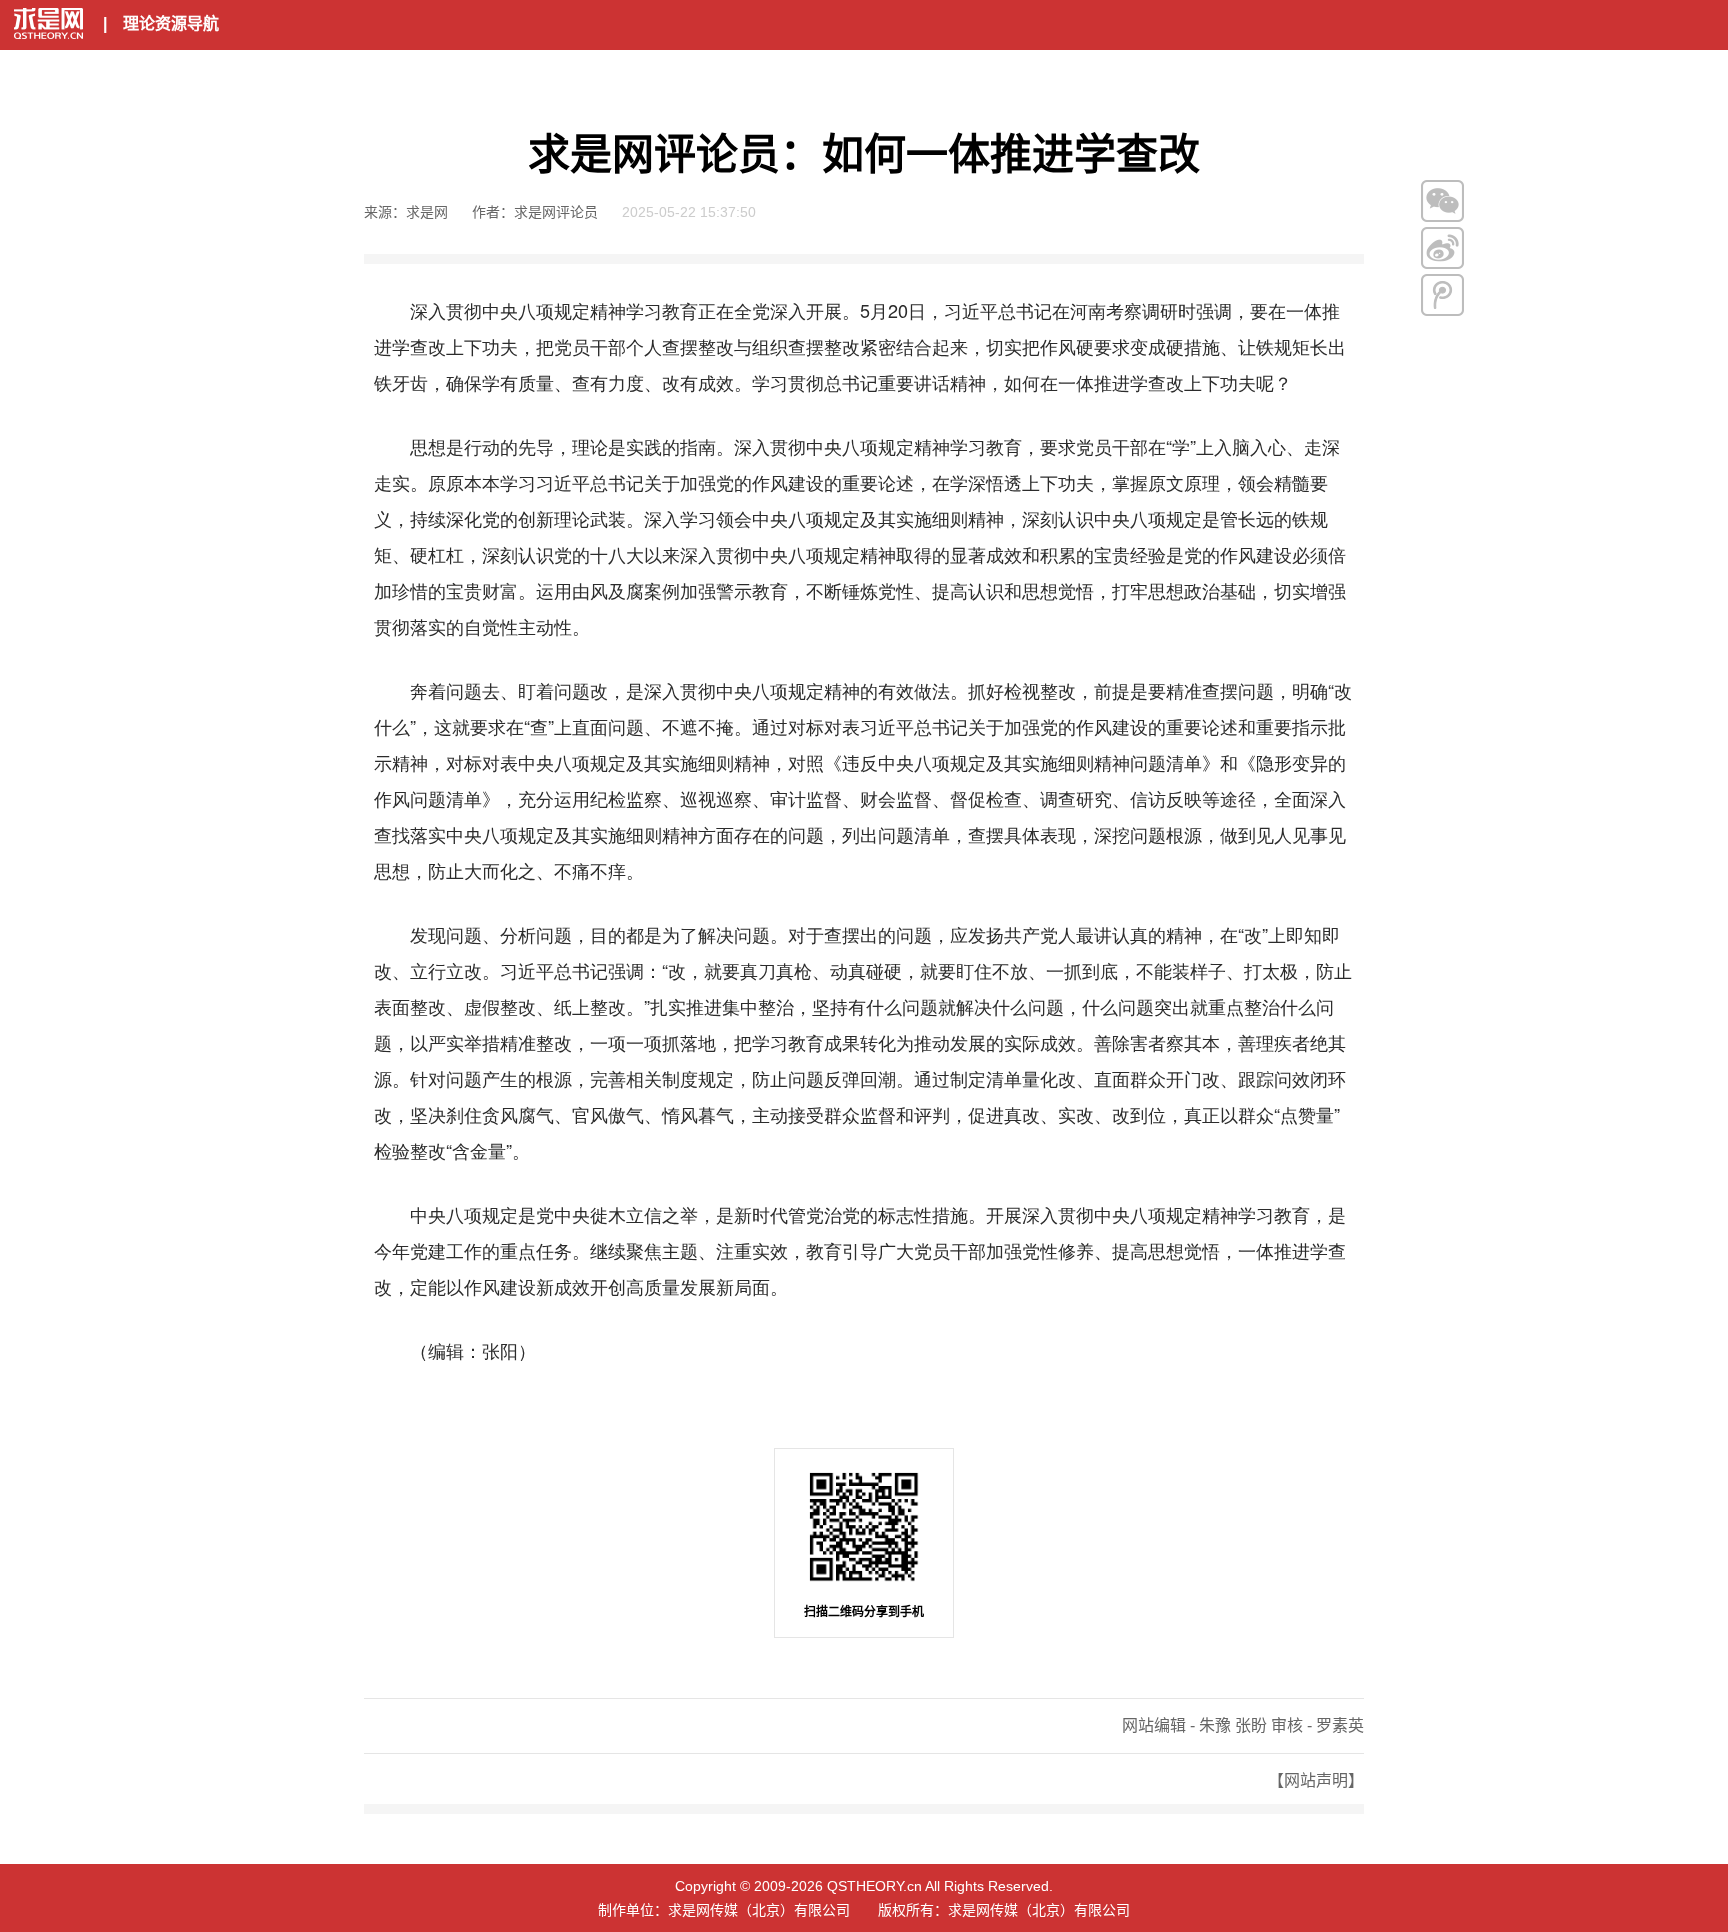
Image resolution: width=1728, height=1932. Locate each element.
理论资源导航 (171, 23)
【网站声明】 (1316, 1780)
